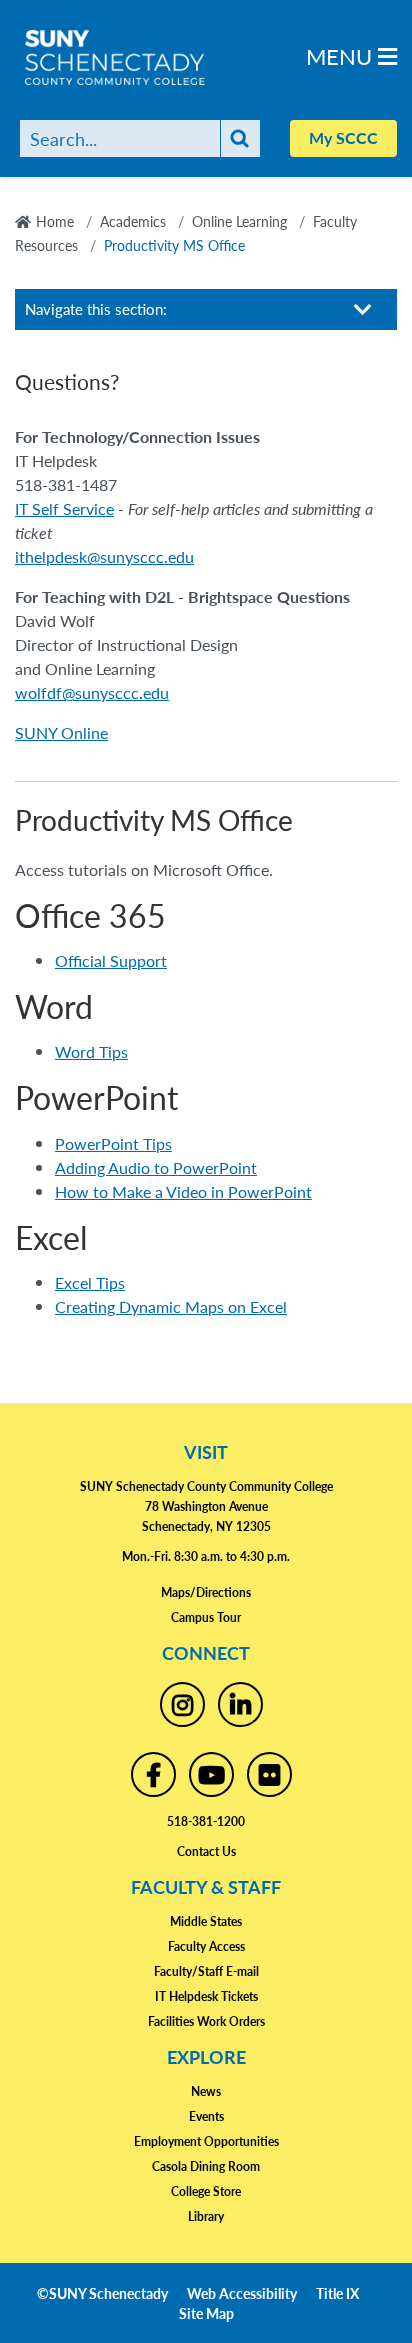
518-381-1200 (206, 1821)
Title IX (337, 2293)
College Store (206, 2191)
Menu (342, 56)
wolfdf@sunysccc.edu (92, 692)
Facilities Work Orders (206, 2021)
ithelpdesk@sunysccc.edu (104, 556)
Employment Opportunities (206, 2141)
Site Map (206, 2313)
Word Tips (91, 1051)
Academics (133, 221)
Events (206, 2116)
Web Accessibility (242, 2293)
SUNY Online (61, 732)
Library (206, 2216)
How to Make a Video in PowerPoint (183, 1191)
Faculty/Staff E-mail (206, 1971)
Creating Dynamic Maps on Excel (171, 1306)
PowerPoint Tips (113, 1143)
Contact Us (206, 1851)
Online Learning (239, 221)
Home (55, 221)
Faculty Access (206, 1946)
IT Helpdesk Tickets (206, 1996)
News (206, 2091)
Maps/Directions (206, 1592)
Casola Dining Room (206, 2166)
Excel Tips (90, 1282)
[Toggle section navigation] (363, 309)
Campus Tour (206, 1617)
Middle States (206, 1921)
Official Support (111, 960)
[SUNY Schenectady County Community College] (150, 57)
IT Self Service (64, 508)
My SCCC (343, 137)
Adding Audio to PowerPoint (156, 1167)
